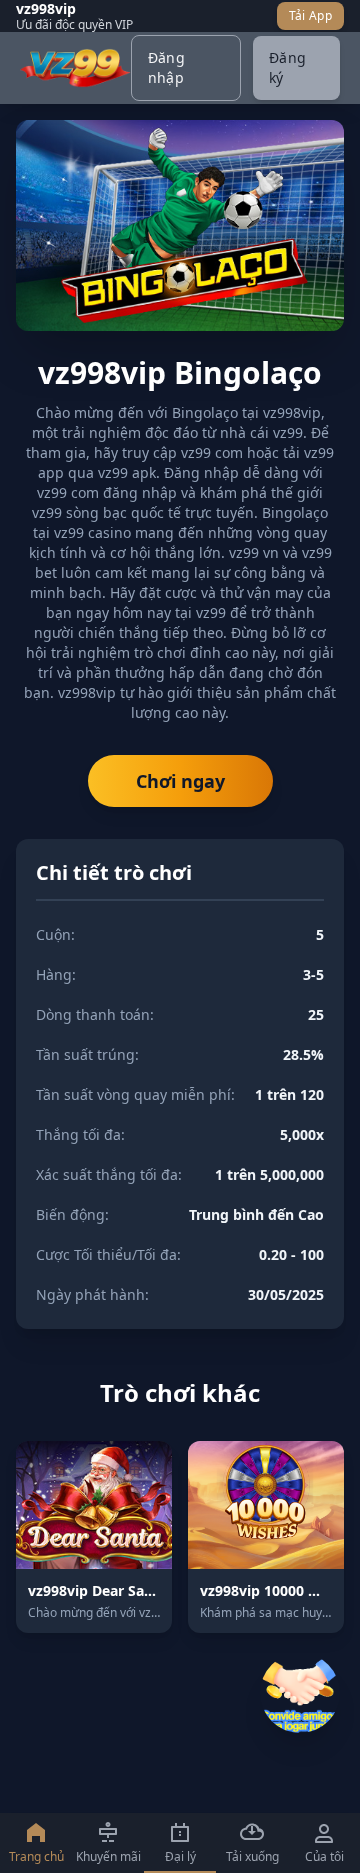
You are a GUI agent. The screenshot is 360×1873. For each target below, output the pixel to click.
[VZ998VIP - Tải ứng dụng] (75, 68)
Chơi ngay (180, 781)
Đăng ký (287, 67)
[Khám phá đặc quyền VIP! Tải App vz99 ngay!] (300, 1693)
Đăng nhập (166, 67)
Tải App (310, 15)
